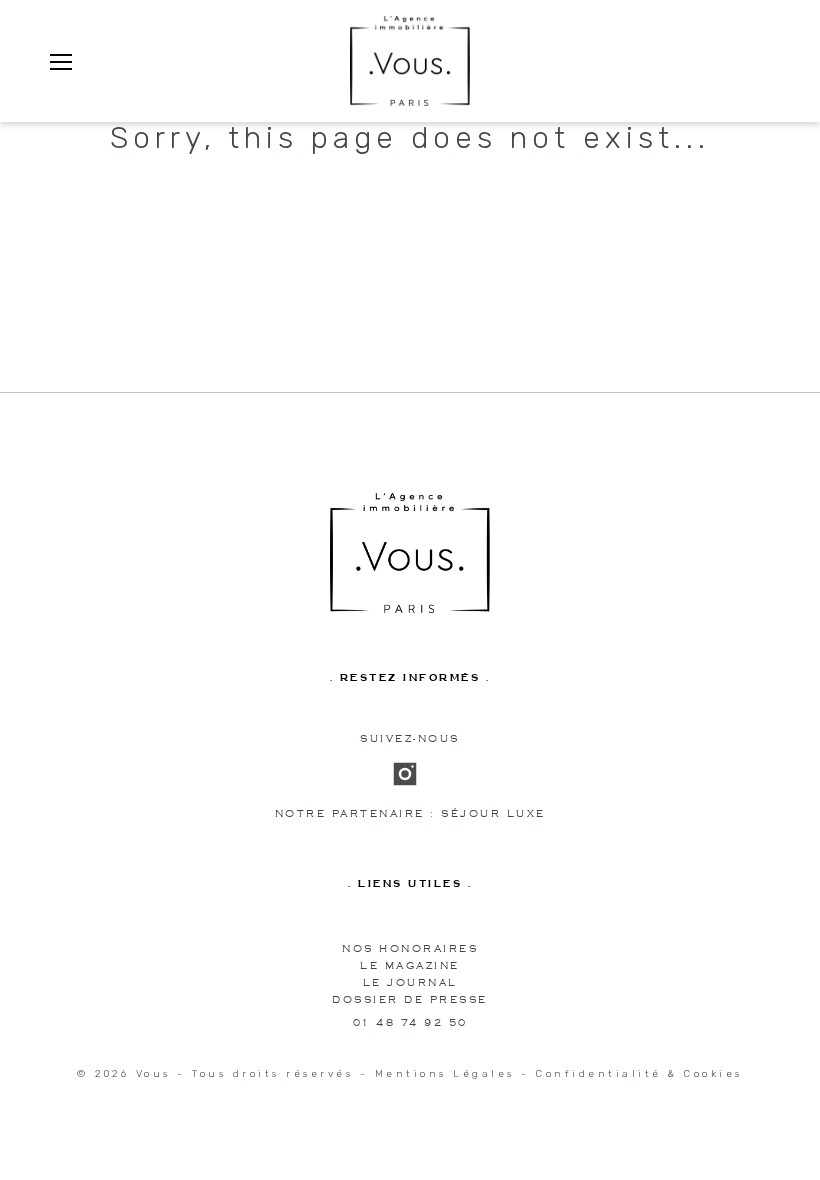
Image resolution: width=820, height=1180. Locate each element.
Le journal (410, 982)
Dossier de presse (410, 999)
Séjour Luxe (493, 813)
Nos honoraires (410, 948)
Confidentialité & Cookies (639, 1074)
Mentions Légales (445, 1074)
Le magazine (410, 965)
